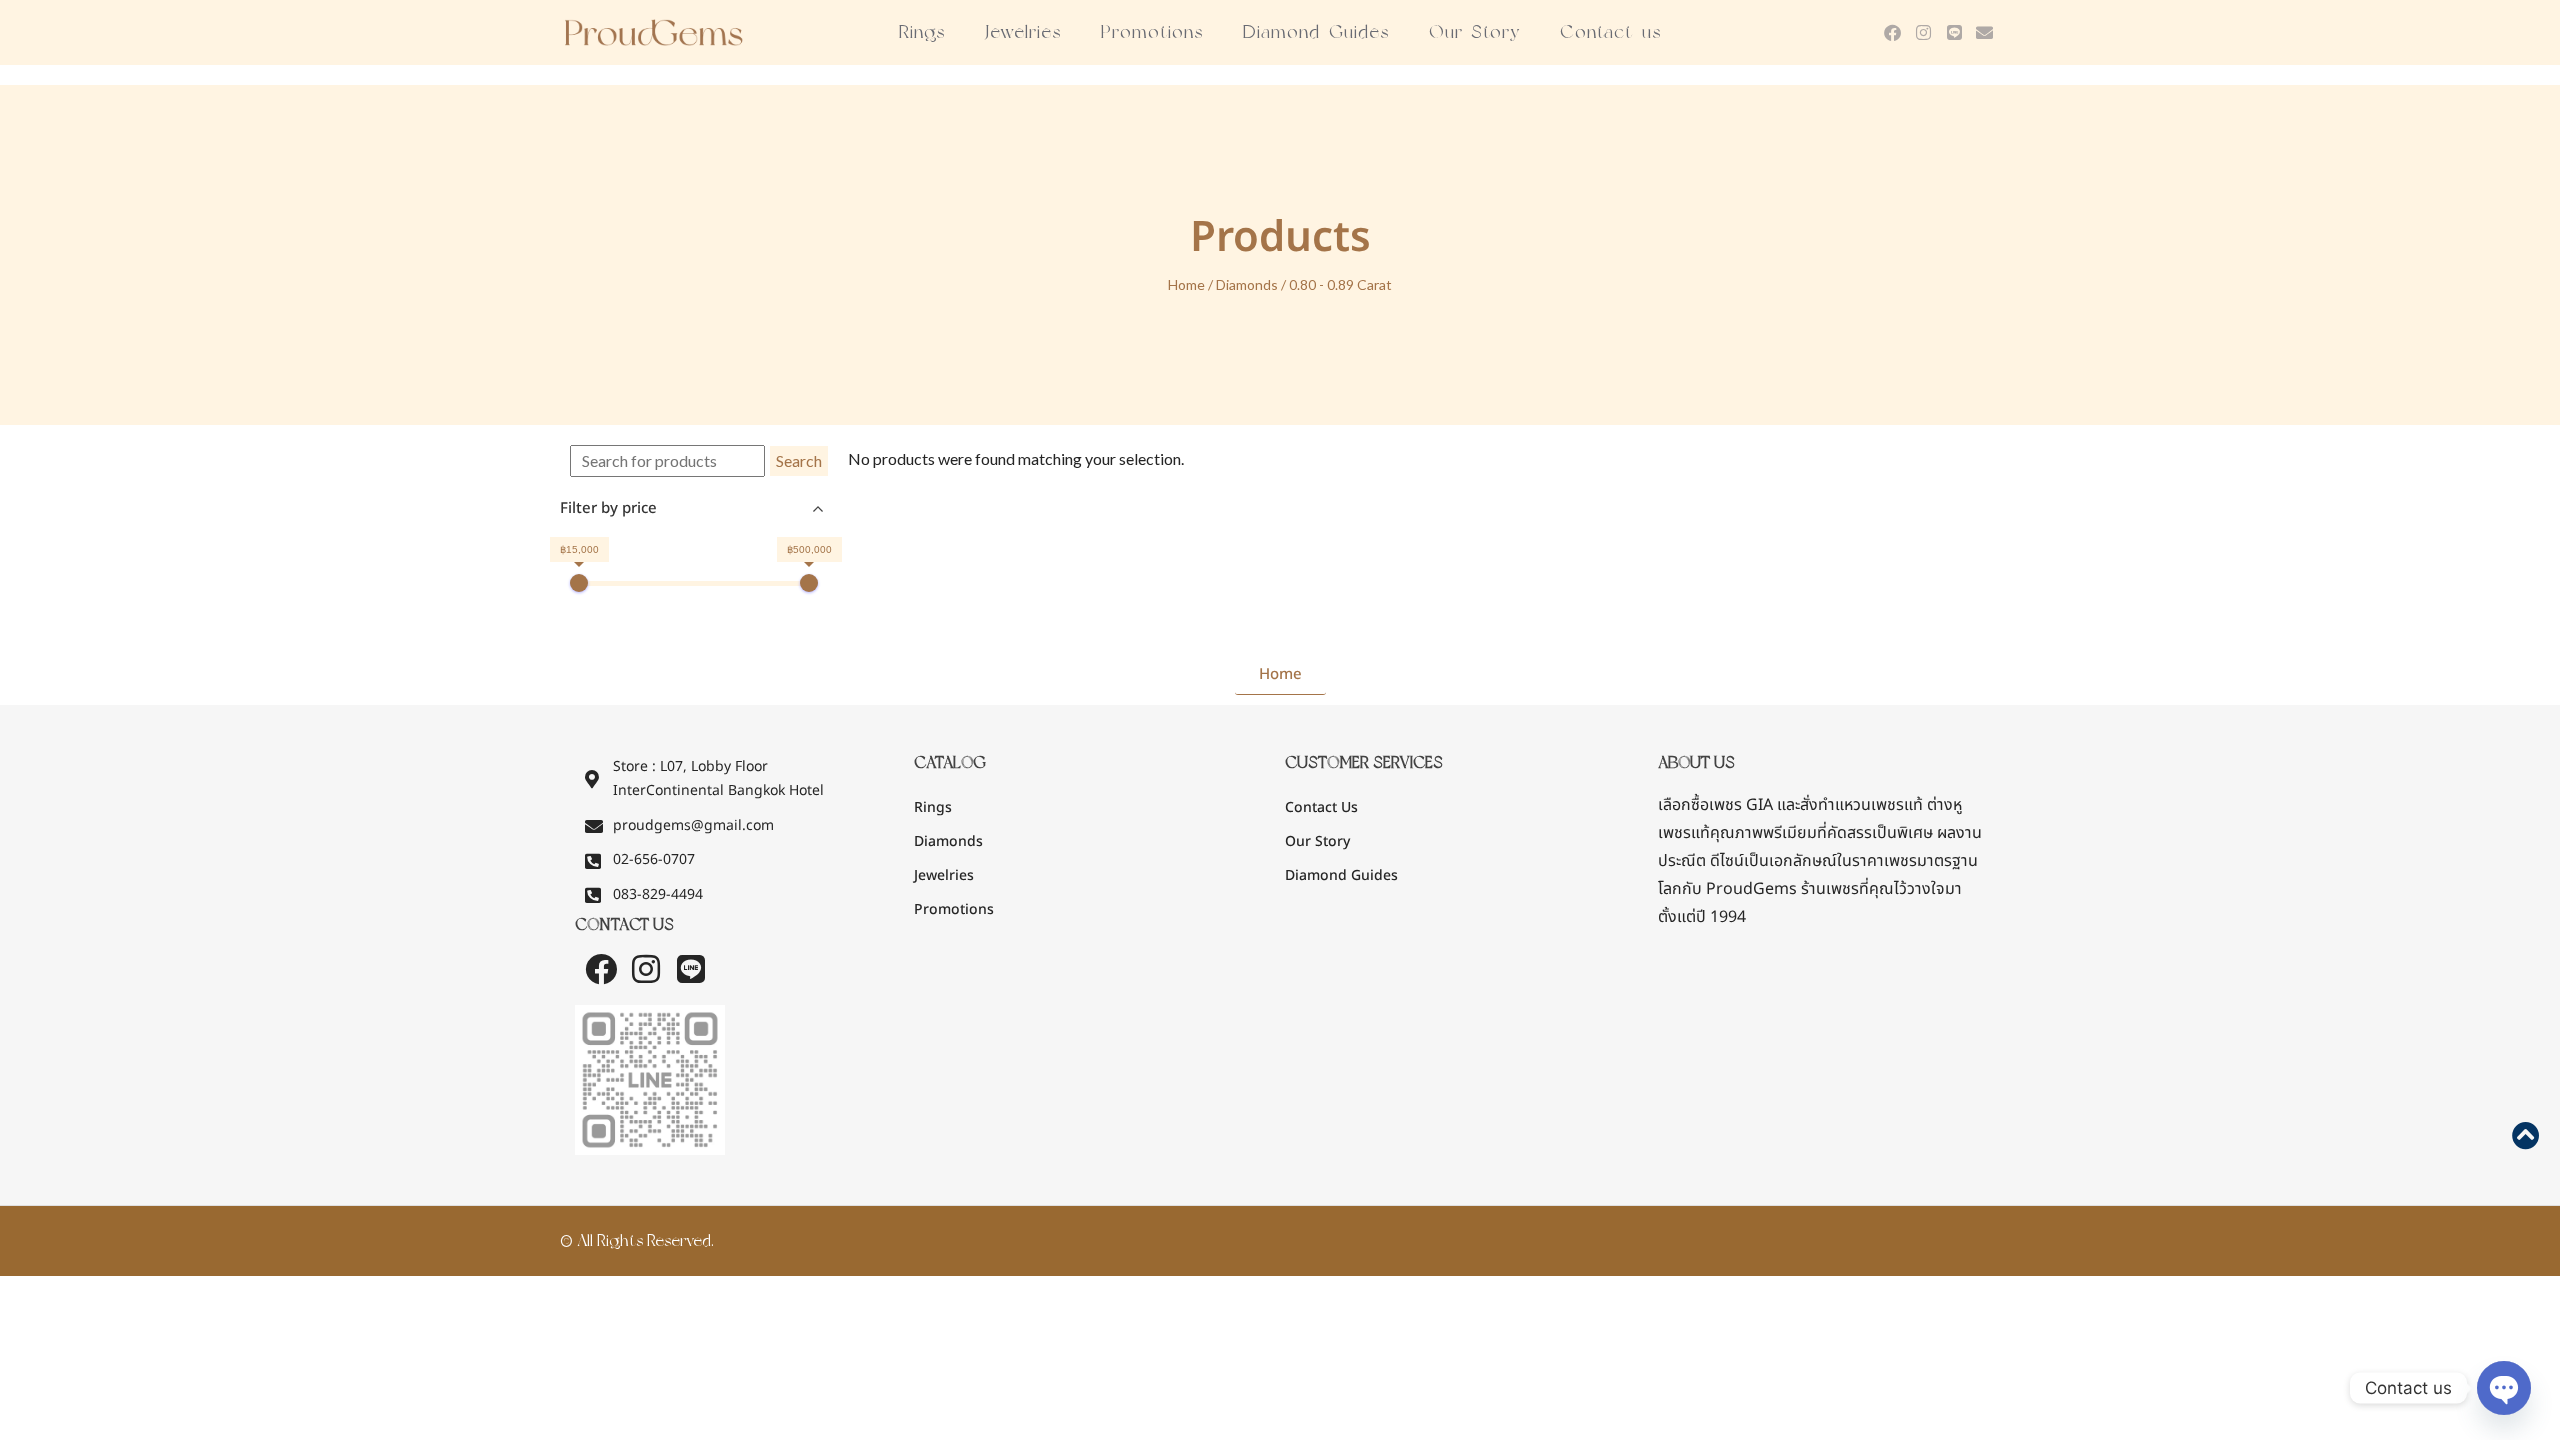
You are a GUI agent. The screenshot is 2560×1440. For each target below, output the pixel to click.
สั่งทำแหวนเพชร (1852, 805)
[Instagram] (1923, 32)
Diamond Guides (1316, 32)
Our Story (1475, 32)
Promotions (1152, 32)
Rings (922, 32)
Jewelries (1023, 32)
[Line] (1954, 32)
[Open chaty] (2504, 1388)
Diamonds (1247, 284)
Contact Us (1321, 807)
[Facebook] (1893, 32)
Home (1186, 284)
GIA (1715, 805)
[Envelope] (1984, 32)
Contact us (1610, 32)
